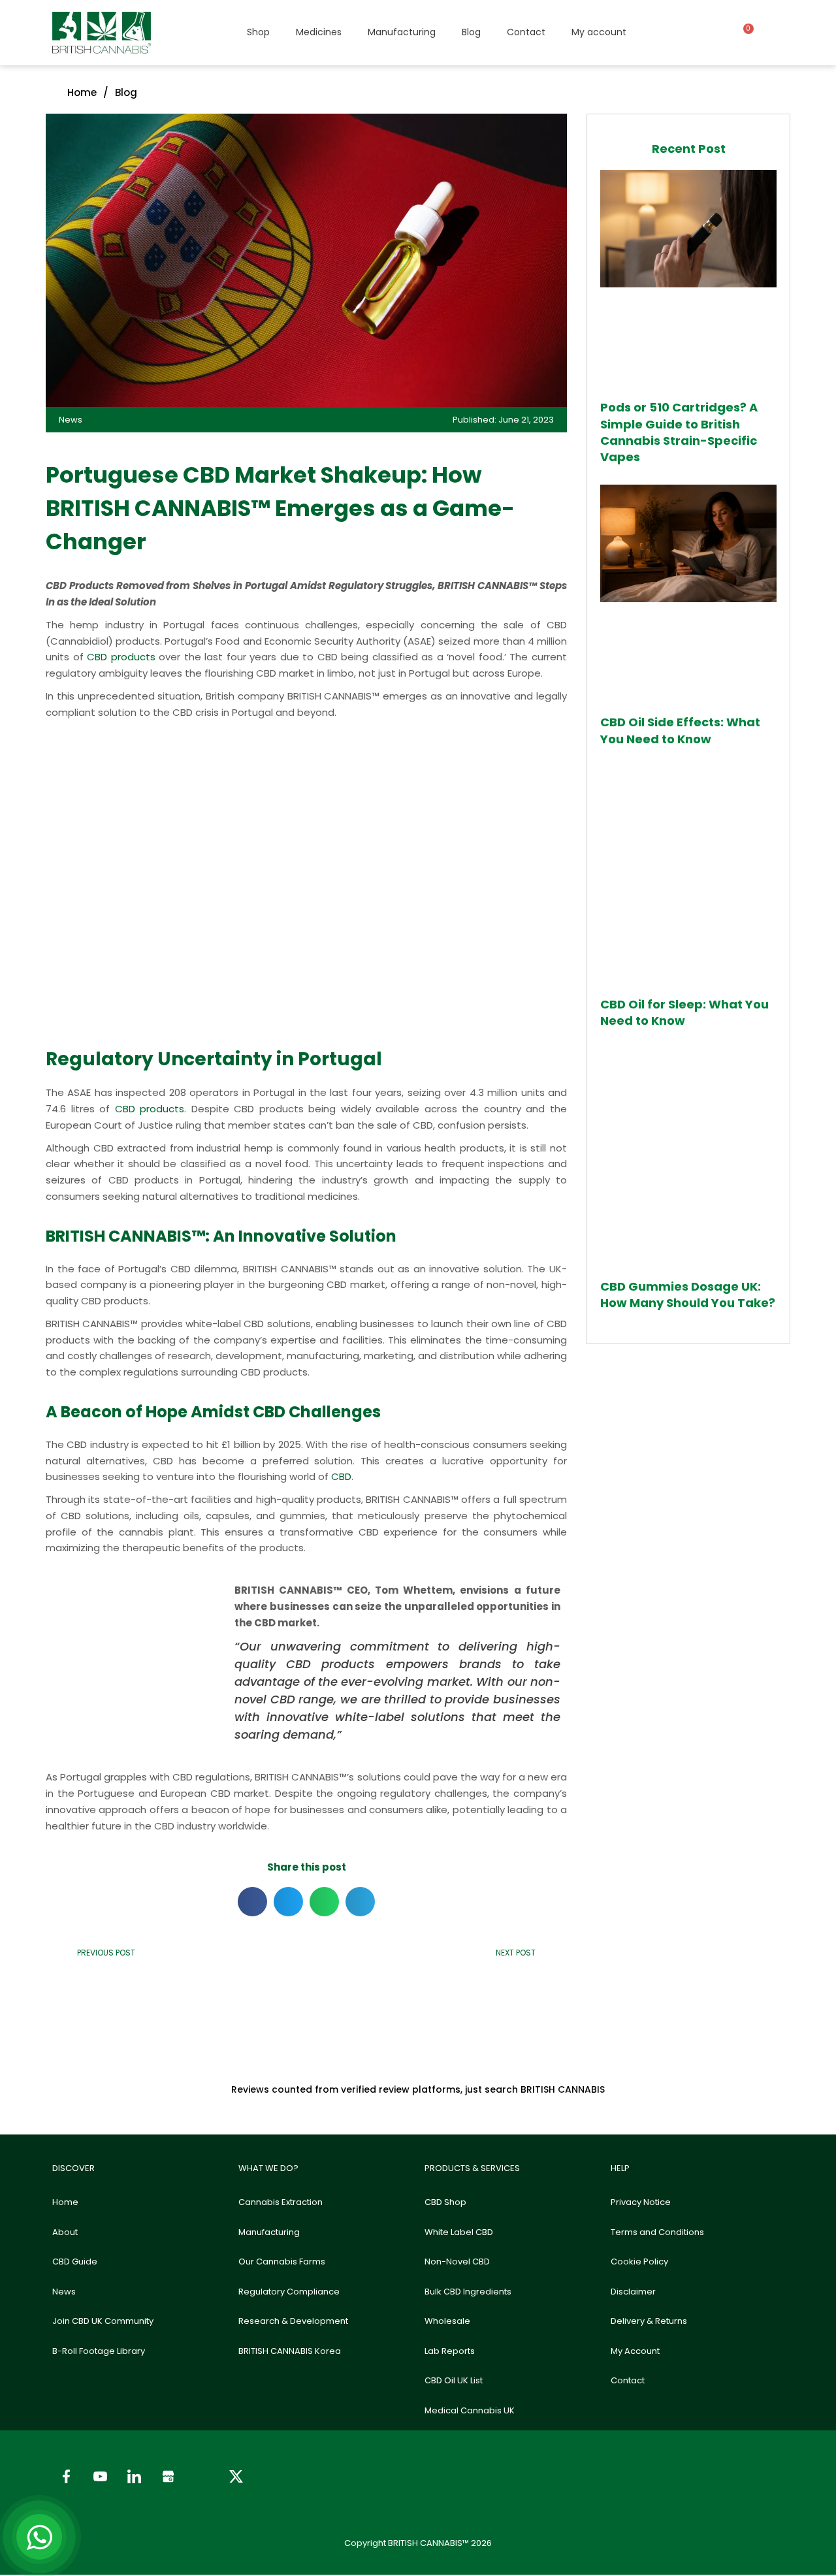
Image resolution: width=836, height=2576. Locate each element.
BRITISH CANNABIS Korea (290, 2351)
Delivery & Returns (649, 2321)
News (64, 2292)
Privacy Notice (641, 2202)
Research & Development (293, 2321)
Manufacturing (402, 32)
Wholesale (447, 2321)
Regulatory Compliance (289, 2292)
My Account (635, 2351)
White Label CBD (459, 2232)
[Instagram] (202, 2477)
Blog (471, 32)
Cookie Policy (639, 2262)
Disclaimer (633, 2292)
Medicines (319, 32)
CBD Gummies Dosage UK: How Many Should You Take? (688, 1295)
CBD (341, 1476)
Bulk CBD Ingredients (468, 2292)
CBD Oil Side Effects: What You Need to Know (680, 730)
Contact (526, 32)
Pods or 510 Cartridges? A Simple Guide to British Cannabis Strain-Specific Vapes (679, 432)
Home (65, 2202)
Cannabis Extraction (281, 2202)
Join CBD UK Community (103, 2321)
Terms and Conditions (657, 2232)
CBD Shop (445, 2202)
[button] (252, 1902)
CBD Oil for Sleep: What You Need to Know (684, 1012)
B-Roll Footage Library (99, 2351)
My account (599, 32)
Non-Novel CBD (457, 2262)
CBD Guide (75, 2262)
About (65, 2232)
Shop (258, 32)
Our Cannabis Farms (282, 2262)
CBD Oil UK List (454, 2380)
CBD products (121, 657)
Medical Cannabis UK (470, 2410)
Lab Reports (450, 2351)
